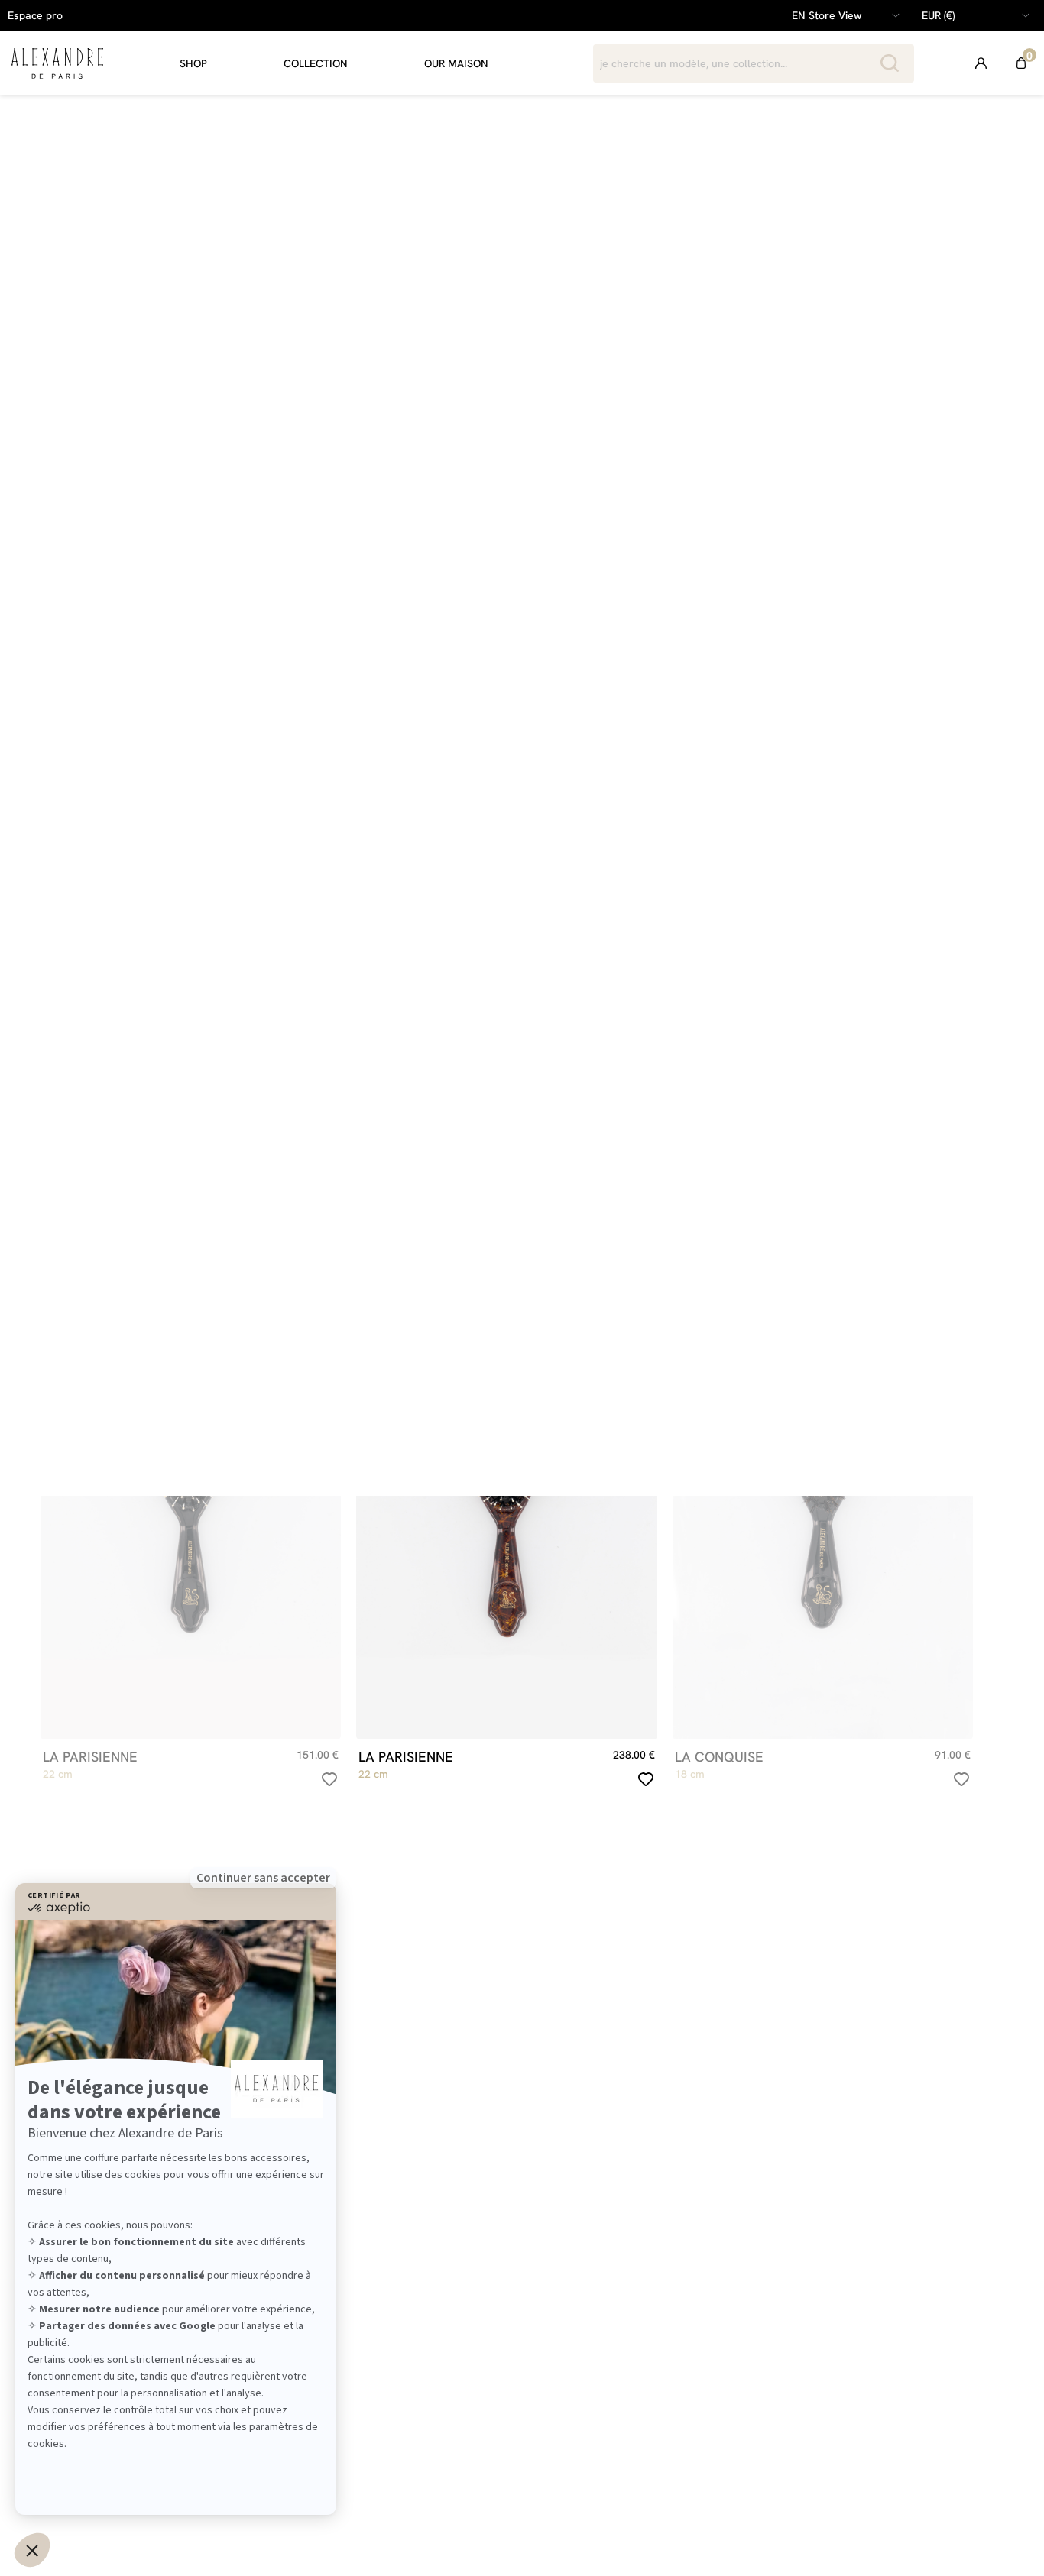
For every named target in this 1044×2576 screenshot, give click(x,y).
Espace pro (35, 15)
